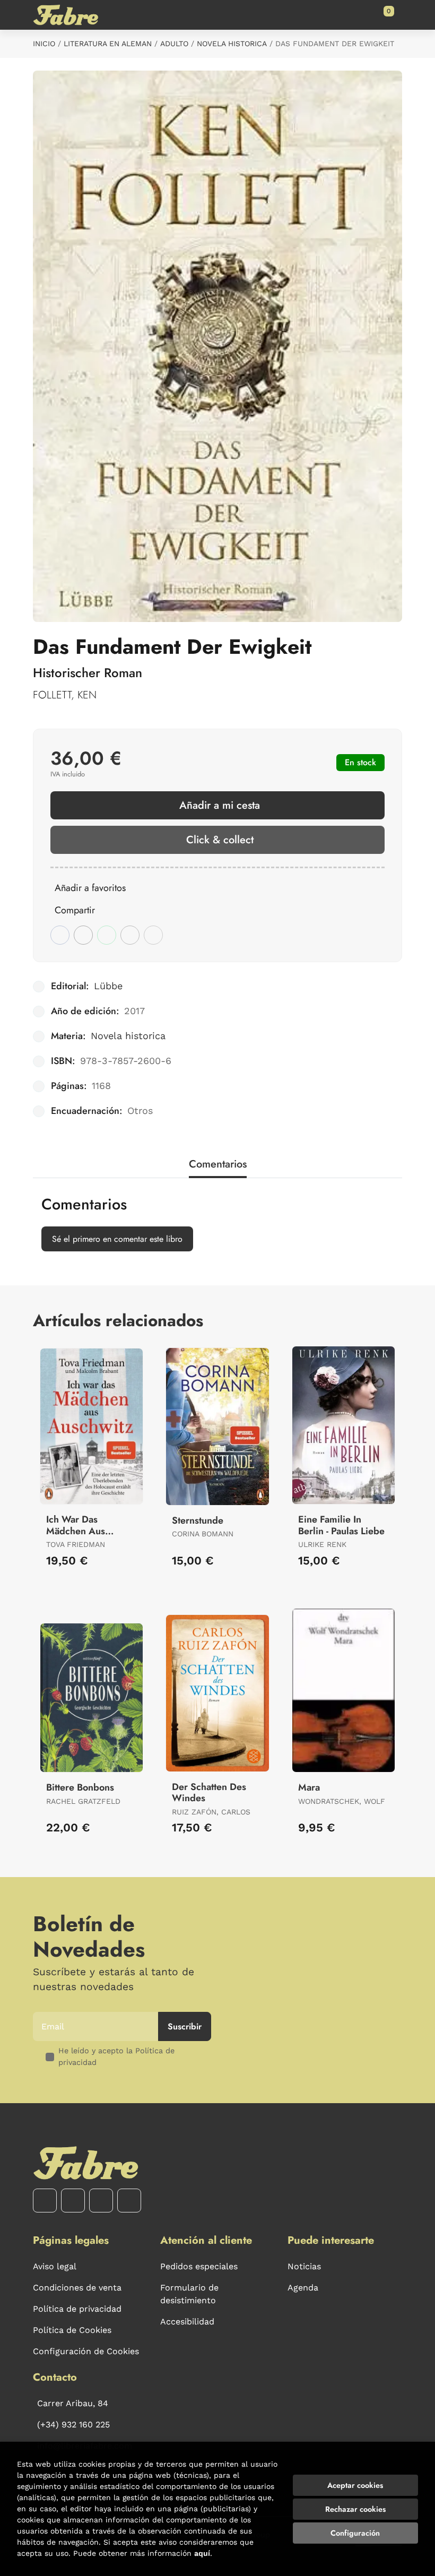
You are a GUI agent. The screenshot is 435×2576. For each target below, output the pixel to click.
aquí (202, 2553)
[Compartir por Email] (130, 935)
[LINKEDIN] (129, 2201)
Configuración (355, 2533)
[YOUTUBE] (101, 2201)
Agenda (303, 2288)
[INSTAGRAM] (73, 2201)
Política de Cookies (72, 2330)
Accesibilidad (187, 2322)
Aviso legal (55, 2266)
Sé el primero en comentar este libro (117, 1239)
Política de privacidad (77, 2309)
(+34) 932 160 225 (73, 2424)
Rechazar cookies (355, 2509)
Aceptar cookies (355, 2485)
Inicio (44, 44)
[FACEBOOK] (45, 2201)
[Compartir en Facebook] (60, 935)
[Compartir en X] (83, 935)
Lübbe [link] (108, 986)
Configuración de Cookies (86, 2351)
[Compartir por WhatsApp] (107, 935)
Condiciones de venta (77, 2288)
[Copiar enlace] (153, 935)
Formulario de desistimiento (189, 2294)
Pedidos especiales (199, 2266)
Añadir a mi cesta (220, 805)
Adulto (174, 44)
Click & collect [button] (220, 840)
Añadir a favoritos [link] (90, 888)
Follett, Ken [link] (65, 695)
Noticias (304, 2266)
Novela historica (232, 44)
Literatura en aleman (108, 44)
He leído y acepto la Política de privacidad (116, 2056)
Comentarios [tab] (218, 1164)
